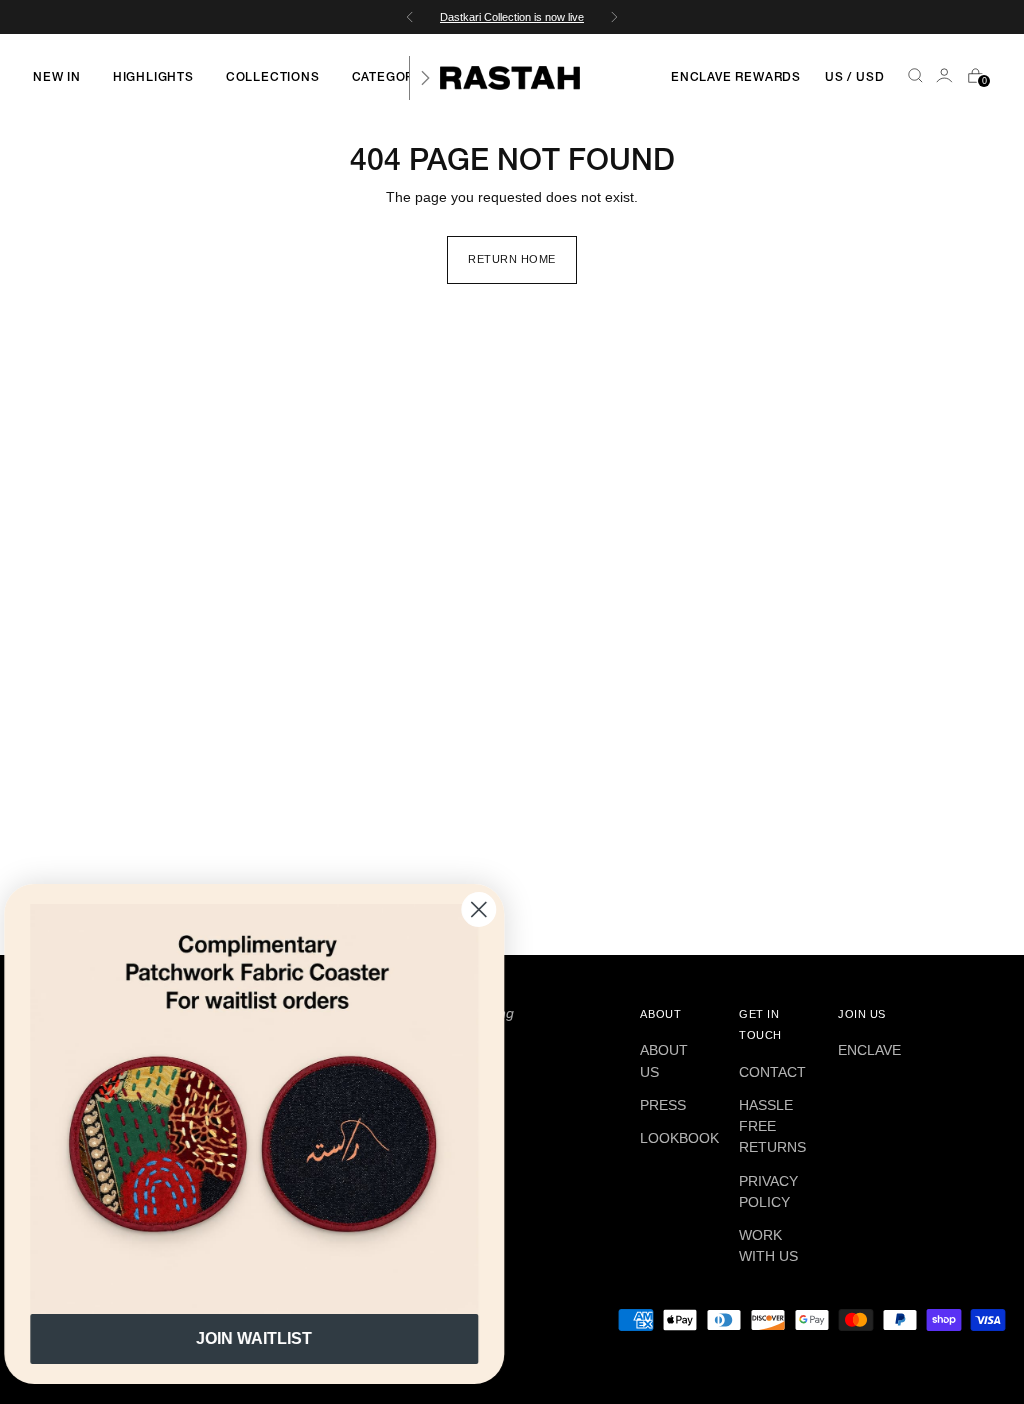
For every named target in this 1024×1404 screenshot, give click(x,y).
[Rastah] (510, 78)
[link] (270, 1109)
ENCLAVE (869, 1050)
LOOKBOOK (679, 1138)
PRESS (663, 1105)
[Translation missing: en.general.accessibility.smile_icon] (946, 78)
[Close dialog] (494, 909)
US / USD (854, 77)
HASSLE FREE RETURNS (772, 1126)
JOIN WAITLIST (270, 1338)
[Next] (425, 78)
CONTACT (772, 1072)
